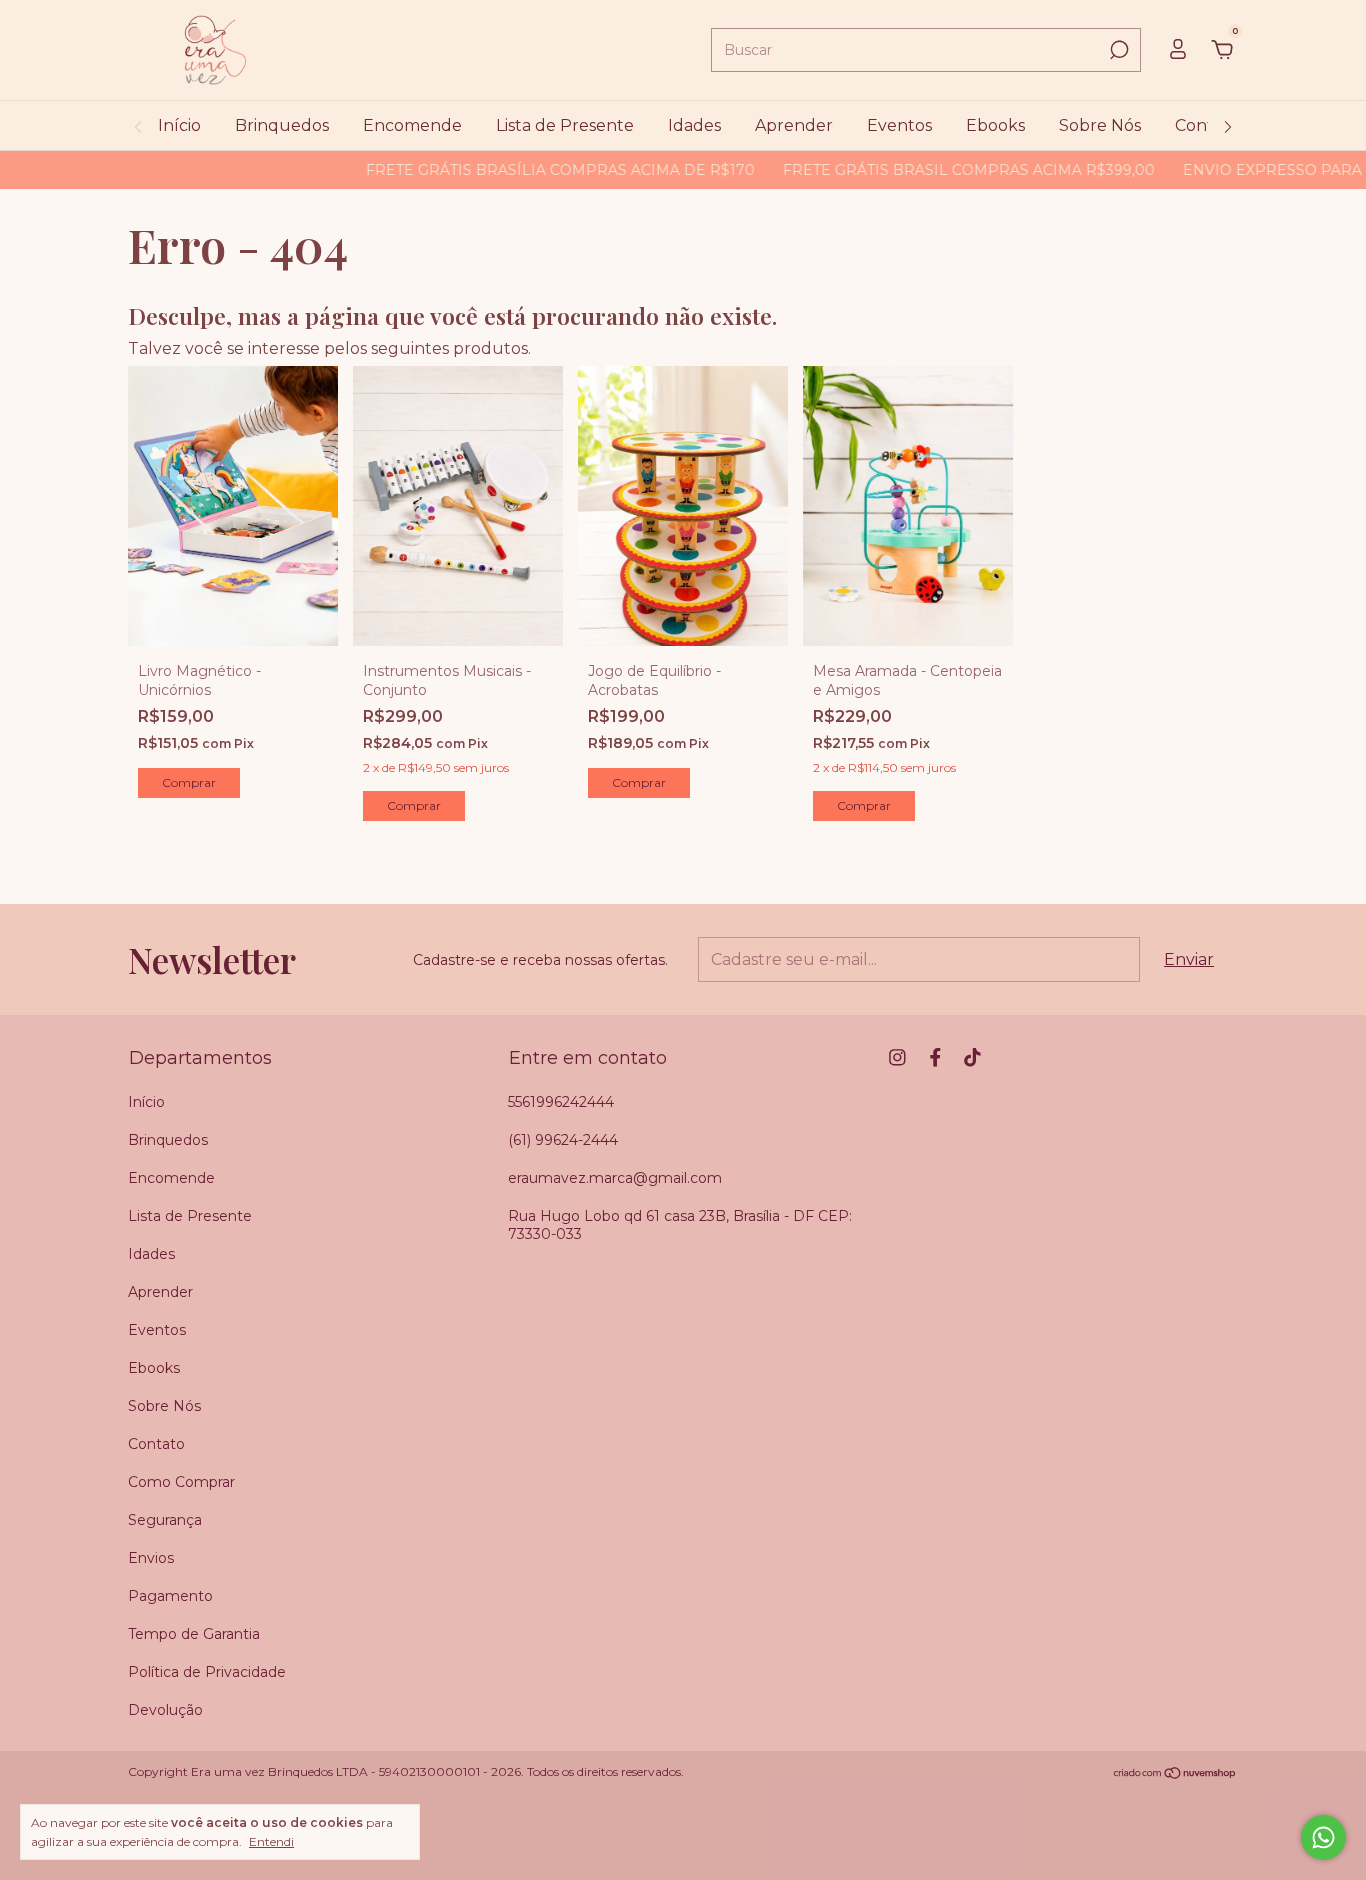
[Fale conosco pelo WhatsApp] (1323, 1837)
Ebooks (995, 125)
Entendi (271, 1841)
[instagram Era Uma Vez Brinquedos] (897, 1057)
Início (179, 125)
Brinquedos (282, 125)
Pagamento (170, 1596)
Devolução (165, 1710)
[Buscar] (1117, 50)
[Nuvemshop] (1175, 1773)
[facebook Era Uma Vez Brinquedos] (935, 1057)
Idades (694, 125)
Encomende (412, 125)
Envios (151, 1558)
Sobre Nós (1100, 125)
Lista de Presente (565, 125)
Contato (1207, 125)
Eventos (899, 125)
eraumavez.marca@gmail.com (615, 1178)
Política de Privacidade (207, 1672)
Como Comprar (181, 1482)
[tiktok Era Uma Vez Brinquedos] (972, 1057)
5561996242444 (561, 1102)
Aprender (794, 125)
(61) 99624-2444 (563, 1140)
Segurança (165, 1520)
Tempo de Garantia (194, 1634)
